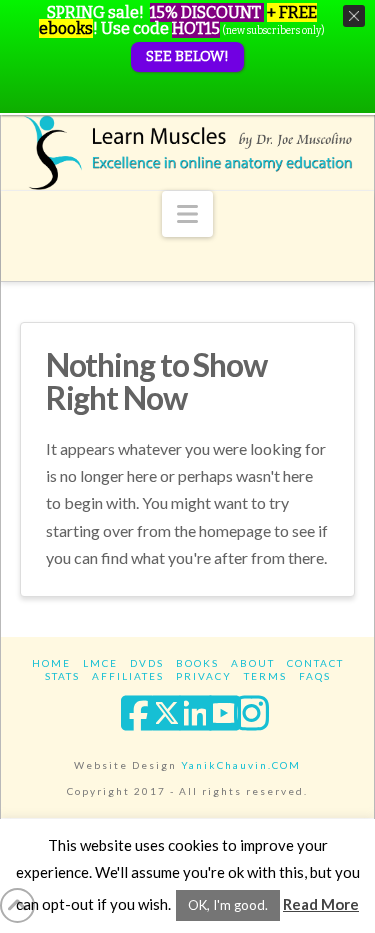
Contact (315, 663)
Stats (62, 676)
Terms (265, 676)
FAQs (315, 676)
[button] (187, 214)
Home (51, 663)
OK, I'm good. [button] (228, 905)
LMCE (100, 663)
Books (197, 663)
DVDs (147, 663)
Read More (321, 904)
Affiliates (128, 676)
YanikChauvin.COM (241, 765)
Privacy (204, 676)
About (253, 663)
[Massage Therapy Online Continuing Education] (188, 152)
